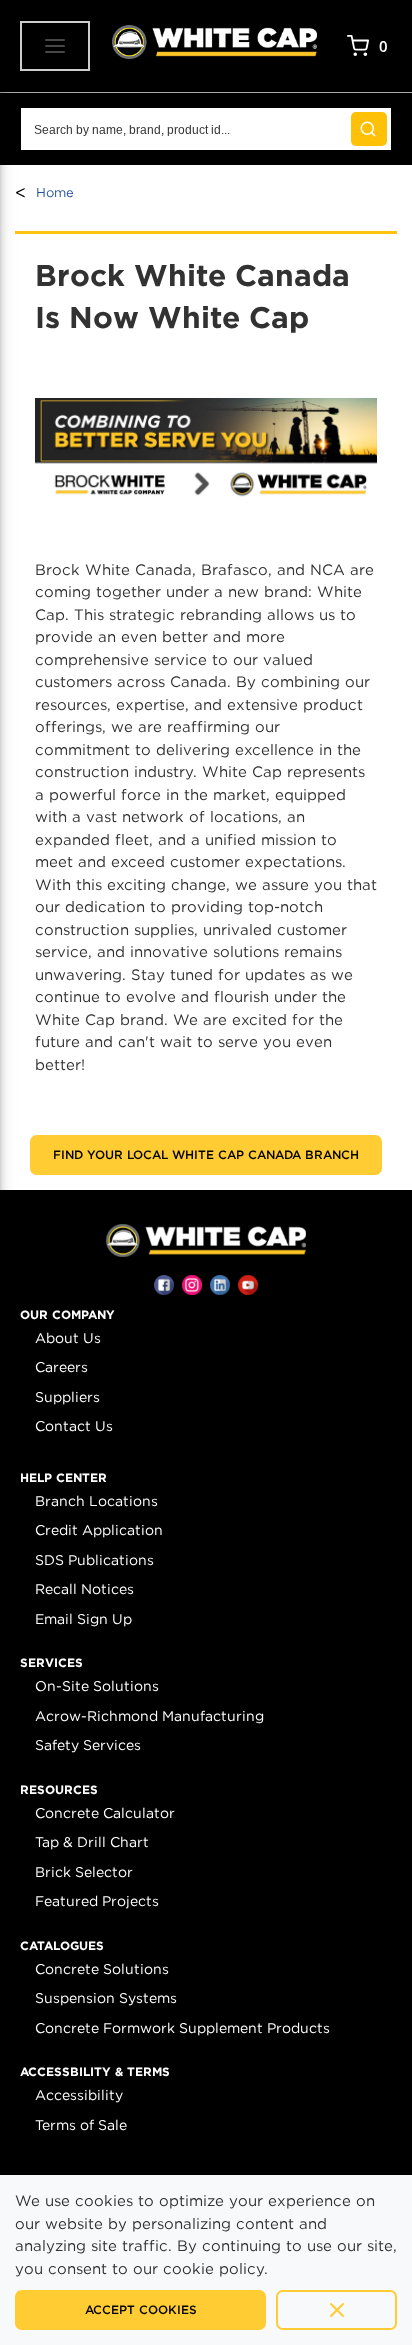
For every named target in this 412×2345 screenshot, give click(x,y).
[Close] (336, 2310)
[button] (67, 1315)
